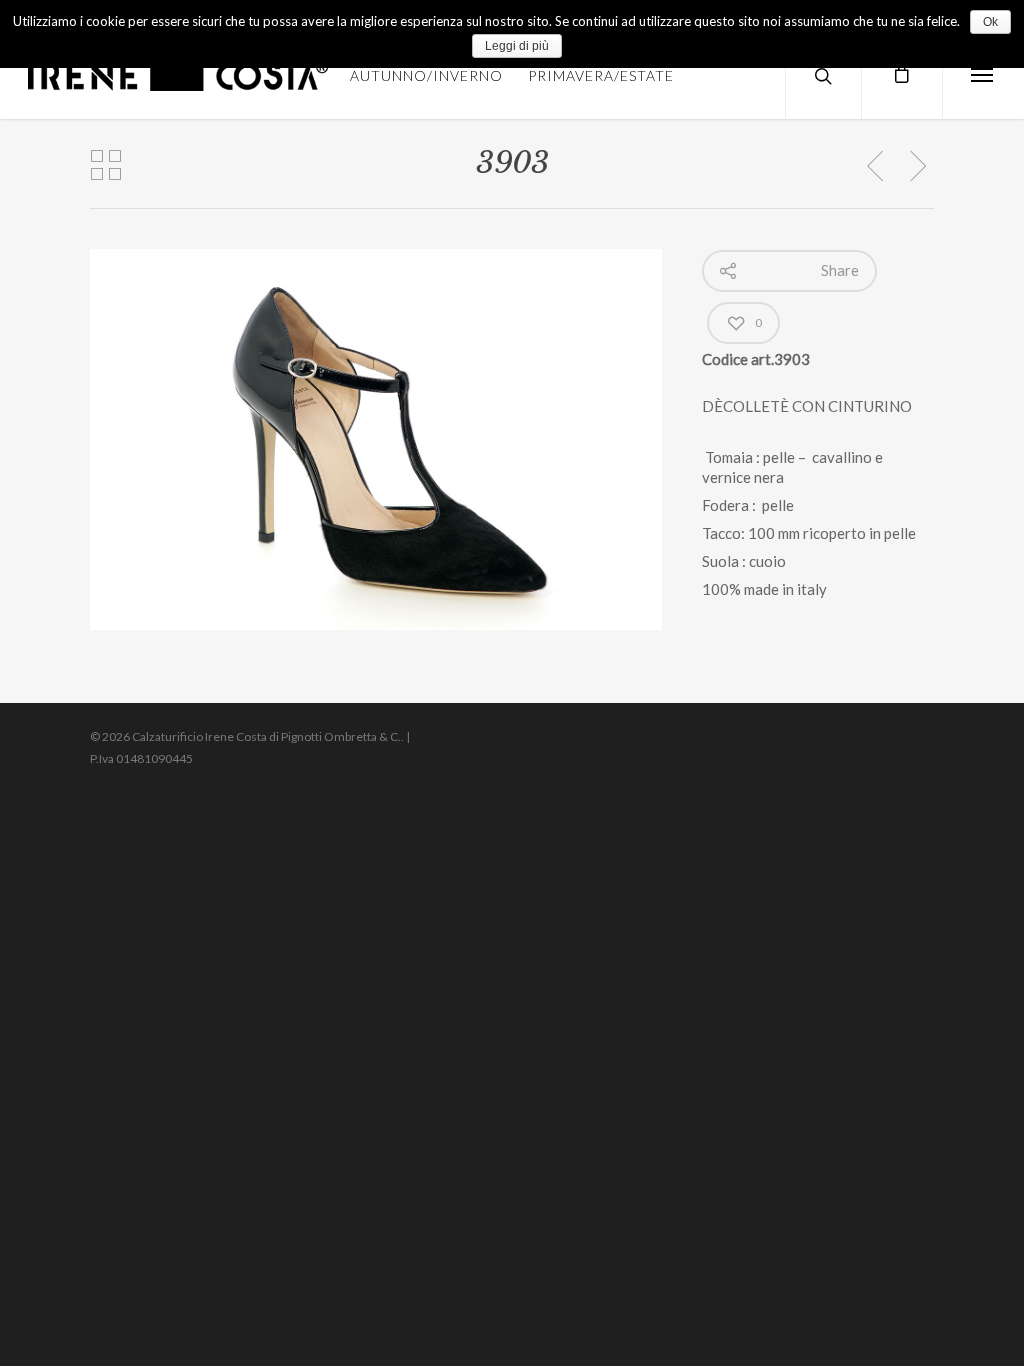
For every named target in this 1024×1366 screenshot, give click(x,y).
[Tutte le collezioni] (106, 166)
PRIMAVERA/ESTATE (601, 75)
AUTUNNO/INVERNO (426, 75)
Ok (990, 22)
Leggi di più (517, 46)
